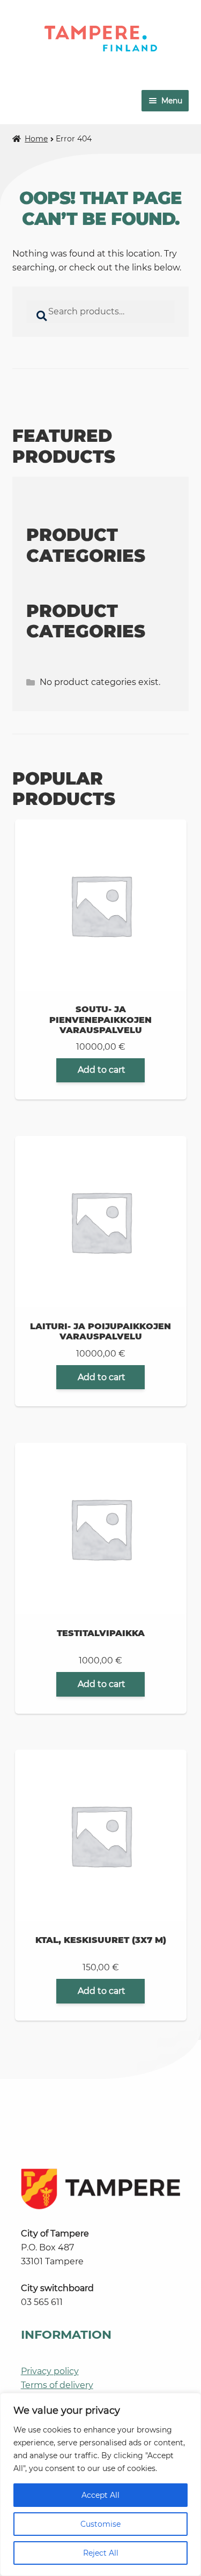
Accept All (100, 2495)
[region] (100, 2484)
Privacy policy (50, 2371)
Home (36, 139)
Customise (100, 2524)
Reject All (101, 2553)
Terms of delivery (57, 2385)
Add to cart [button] (102, 1070)
